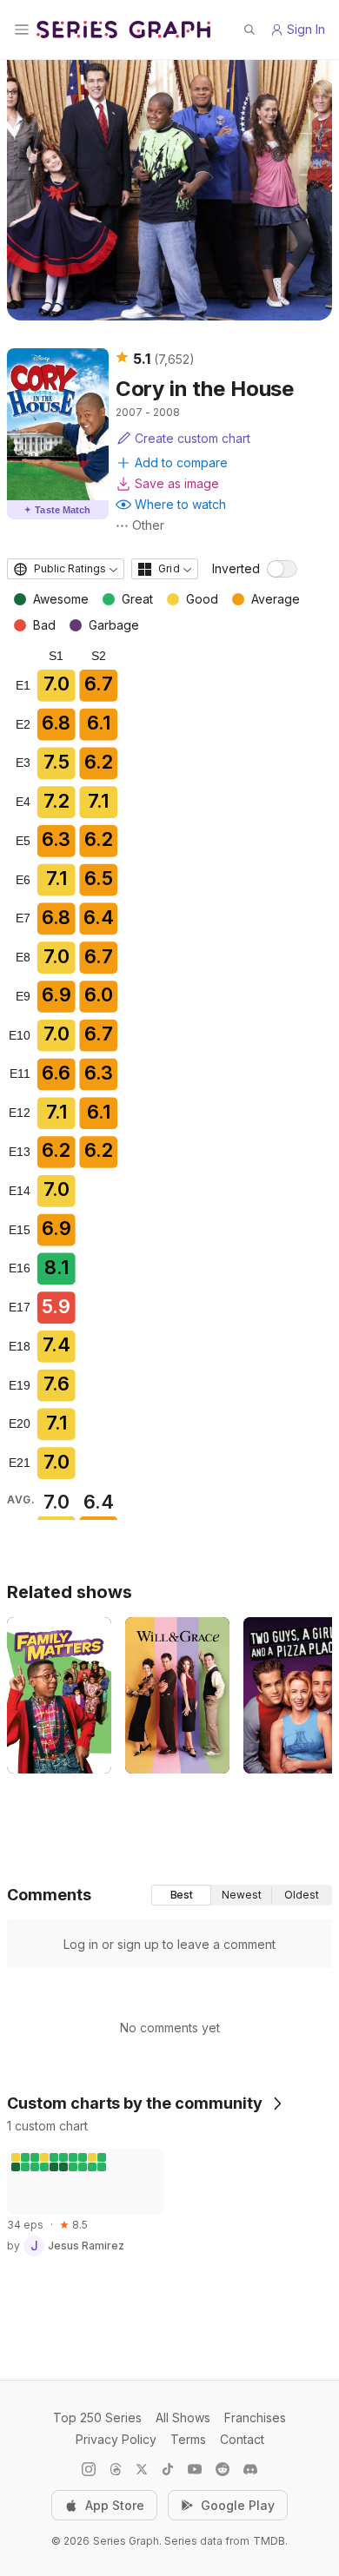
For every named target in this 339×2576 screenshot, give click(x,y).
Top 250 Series (97, 2417)
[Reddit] (223, 2469)
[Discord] (250, 2469)
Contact (242, 2439)
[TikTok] (168, 2469)
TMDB (269, 2541)
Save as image (177, 483)
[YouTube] (195, 2469)
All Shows (183, 2417)
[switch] (282, 569)
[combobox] (66, 569)
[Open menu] (22, 30)
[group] (242, 1895)
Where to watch (180, 504)
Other (148, 525)
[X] (142, 2469)
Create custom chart (193, 438)
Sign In (306, 29)
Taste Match (57, 510)
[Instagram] (89, 2469)
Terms (188, 2439)
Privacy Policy (116, 2439)
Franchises (255, 2417)
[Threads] (116, 2469)
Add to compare (181, 462)
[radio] (181, 1895)
